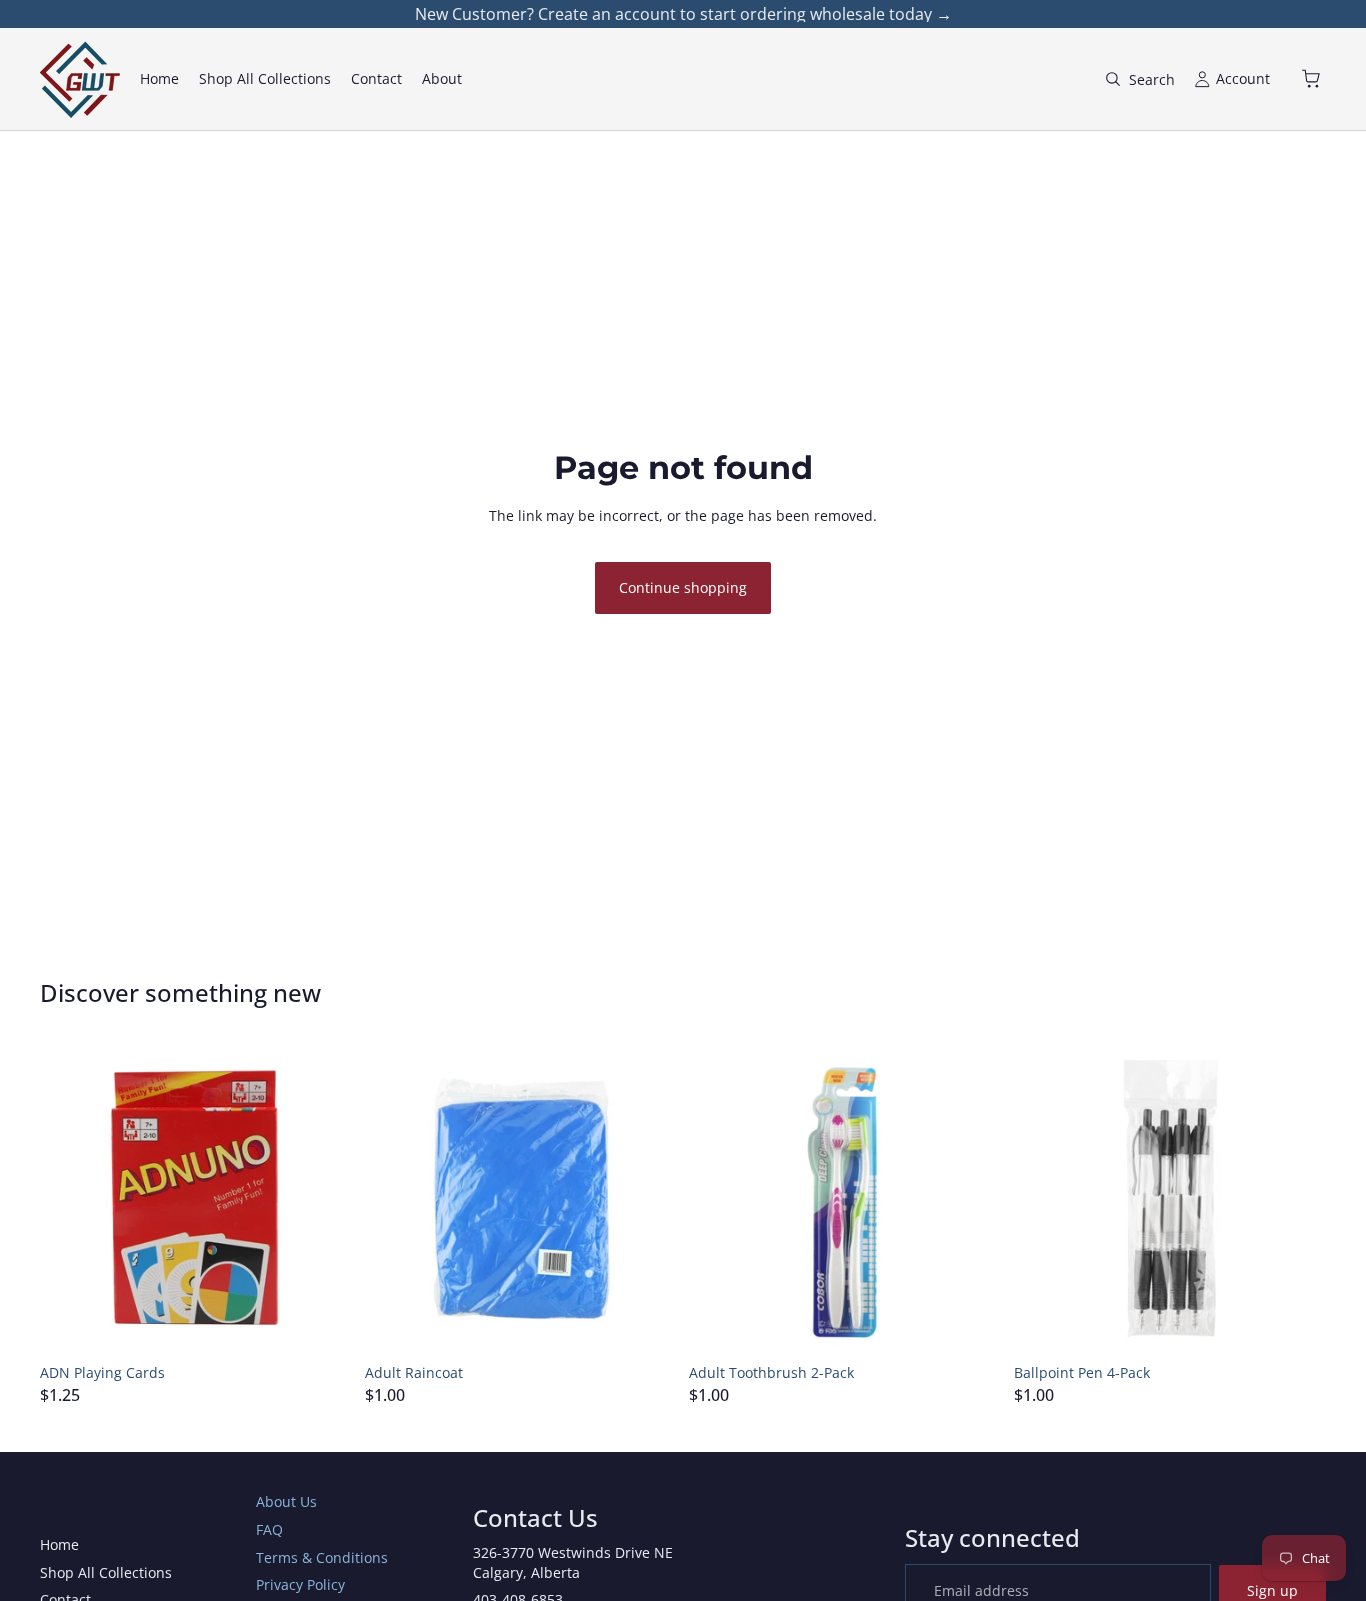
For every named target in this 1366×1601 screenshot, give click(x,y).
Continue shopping (683, 587)
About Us (286, 1501)
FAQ (269, 1529)
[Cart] (1312, 79)
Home (59, 1544)
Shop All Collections (106, 1572)
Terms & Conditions (322, 1557)
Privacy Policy (300, 1584)
